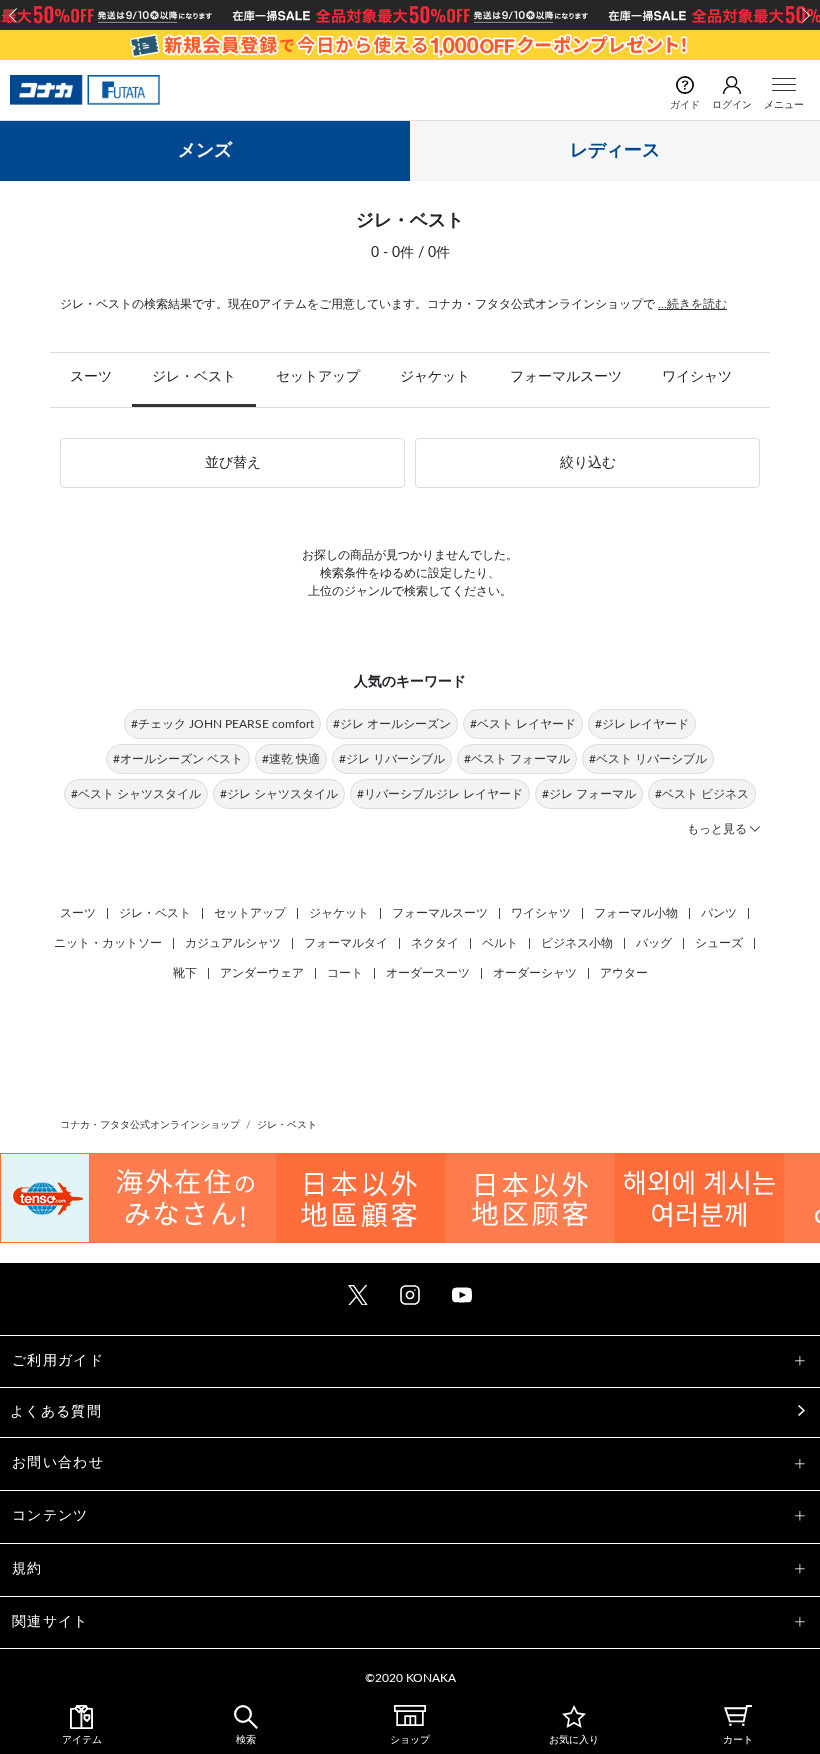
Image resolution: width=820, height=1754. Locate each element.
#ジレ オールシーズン (392, 724)
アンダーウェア (262, 973)
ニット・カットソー (108, 943)
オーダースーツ (428, 973)
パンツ (719, 913)
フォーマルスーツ (566, 377)
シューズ (719, 943)
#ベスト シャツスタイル (136, 794)
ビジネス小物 (577, 943)
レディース (615, 151)
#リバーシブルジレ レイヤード (440, 794)
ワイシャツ (697, 377)
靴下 (185, 973)
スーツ (91, 377)
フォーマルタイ (346, 943)
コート (345, 973)
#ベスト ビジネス (702, 794)
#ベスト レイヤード (523, 724)
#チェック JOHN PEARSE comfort (222, 724)
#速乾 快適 (291, 759)
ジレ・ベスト (194, 377)
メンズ (205, 151)
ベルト (500, 943)
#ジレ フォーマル (589, 794)
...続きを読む (692, 304)
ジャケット (435, 377)
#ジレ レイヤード (642, 724)
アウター (624, 973)
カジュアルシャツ (233, 943)
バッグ (654, 943)
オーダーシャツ (535, 973)
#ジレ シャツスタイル (279, 794)
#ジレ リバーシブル (392, 759)
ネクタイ (435, 943)
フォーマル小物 (636, 913)
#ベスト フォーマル (517, 759)
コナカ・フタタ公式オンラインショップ (150, 1125)
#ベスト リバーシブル (648, 759)
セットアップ (318, 377)
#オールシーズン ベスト (178, 759)
